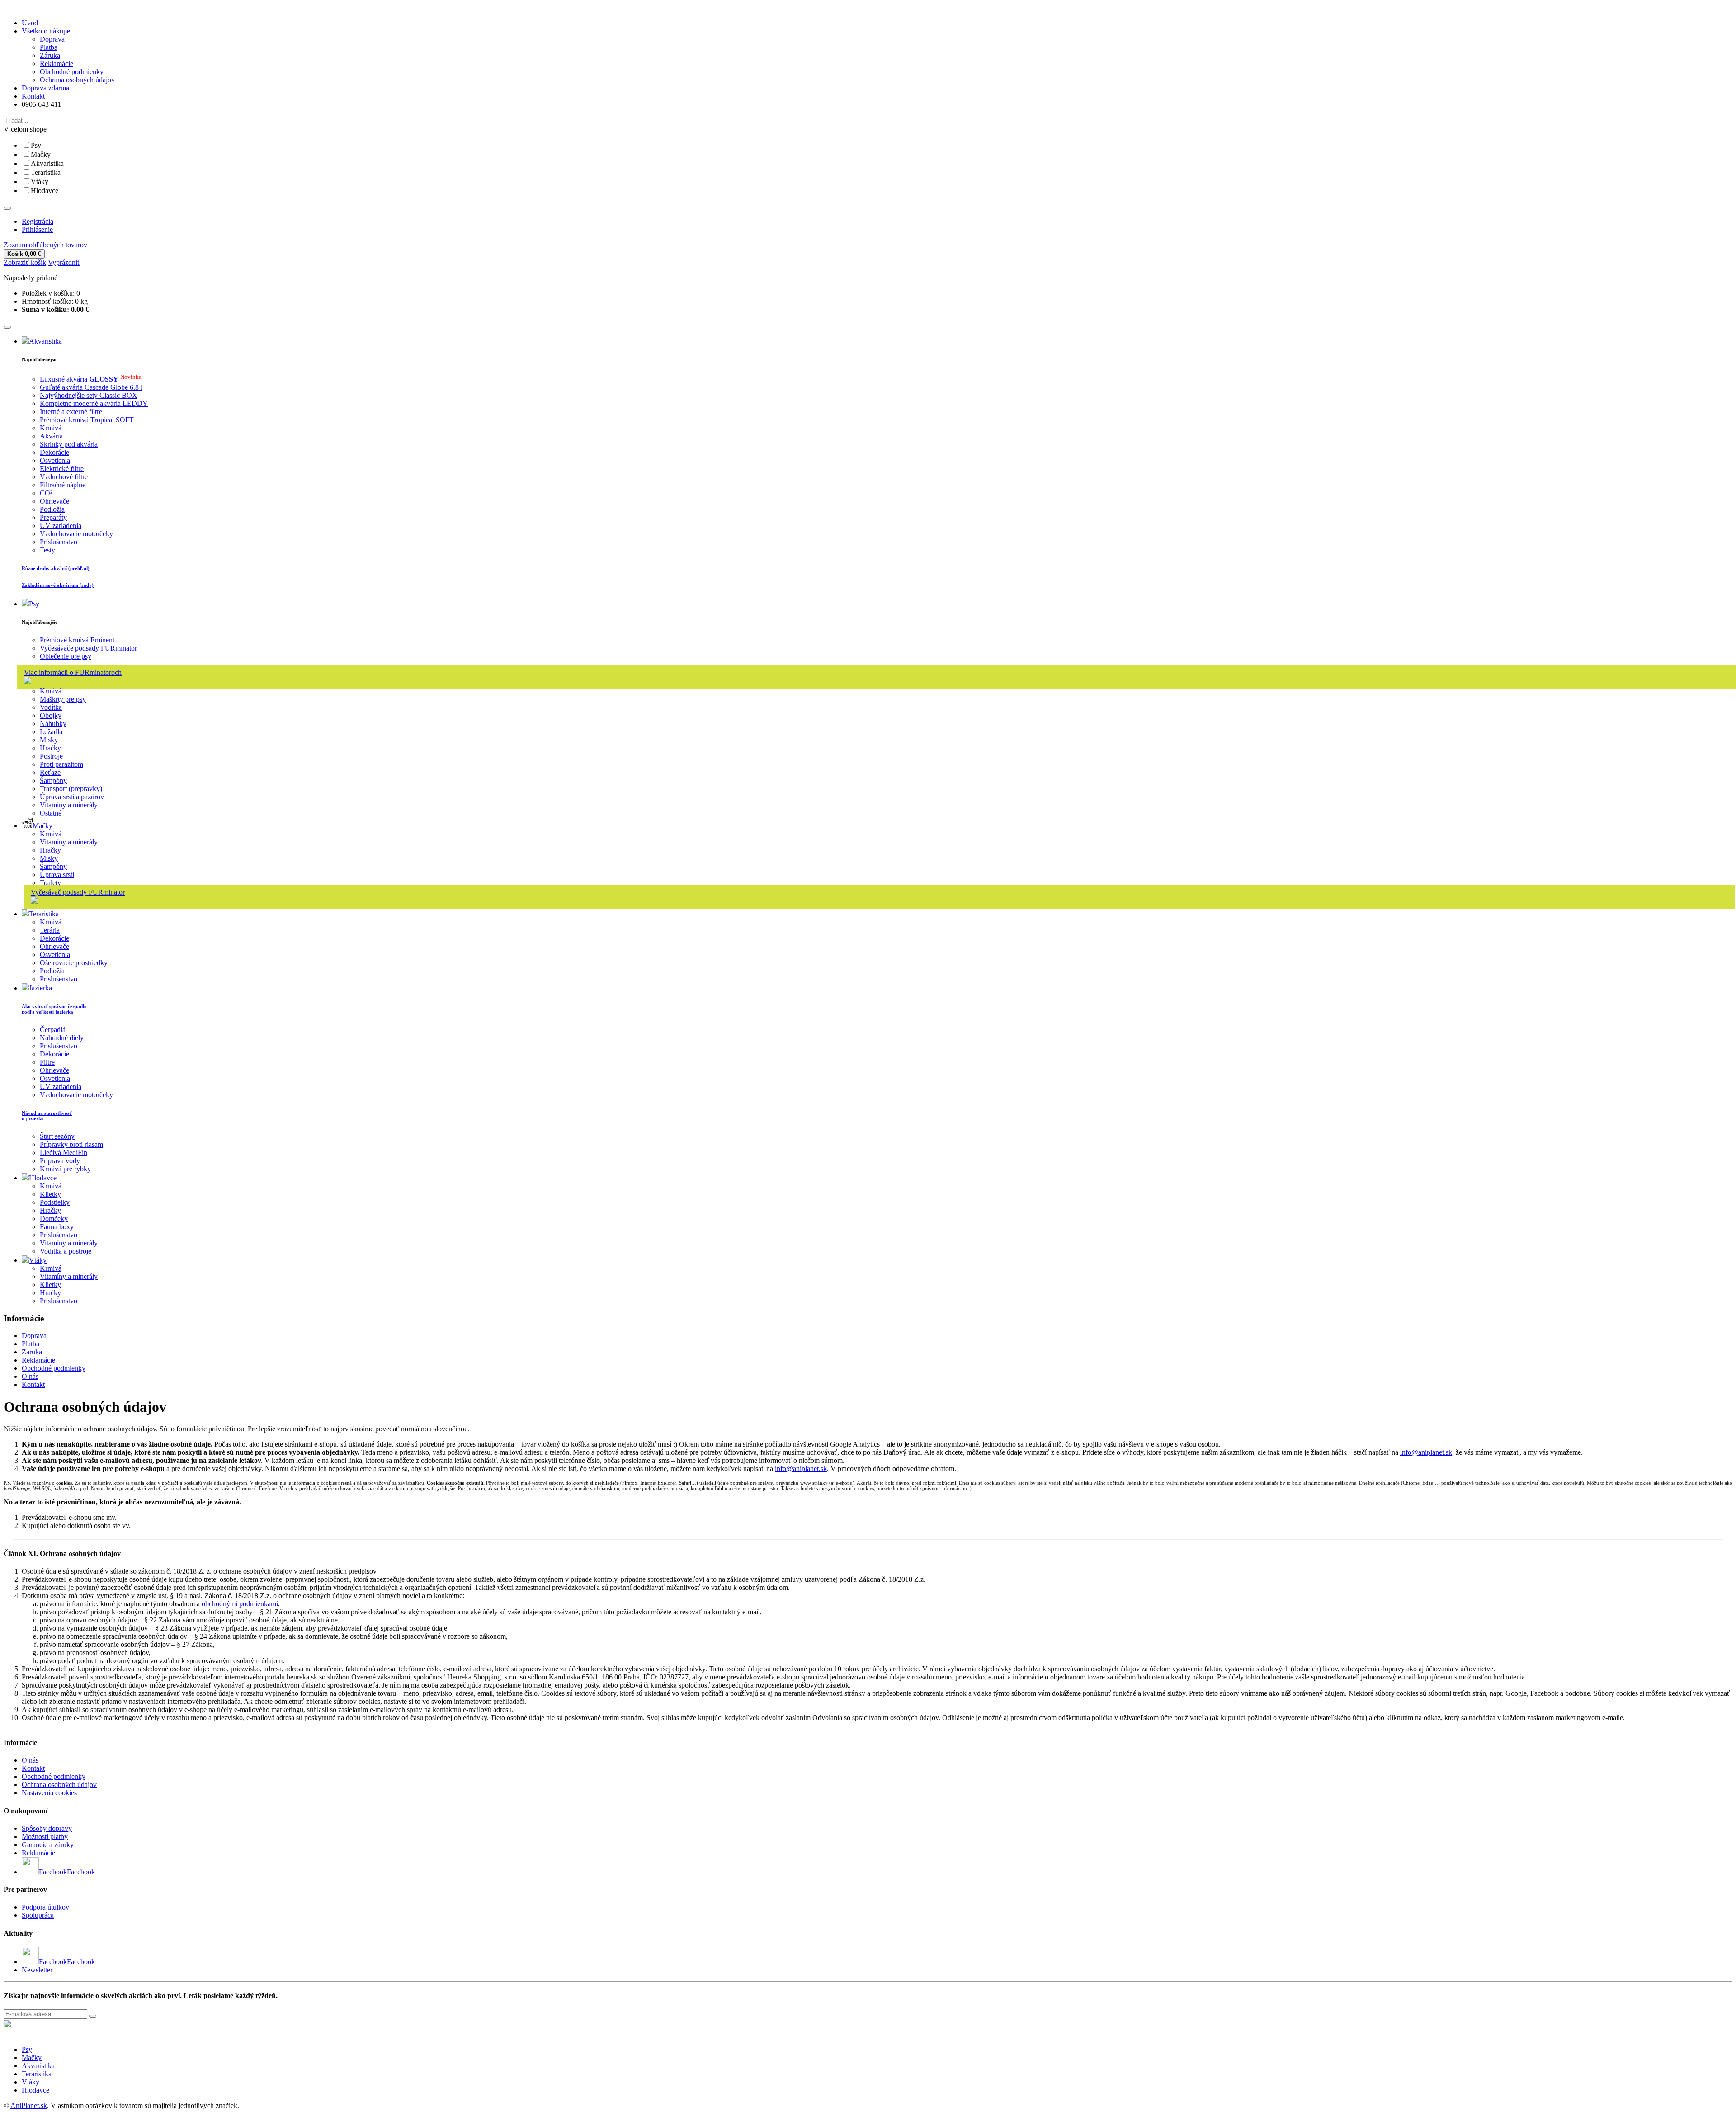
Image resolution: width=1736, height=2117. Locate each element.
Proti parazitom (61, 764)
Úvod (30, 23)
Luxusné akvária (91, 379)
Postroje (51, 756)
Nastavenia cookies (49, 1793)
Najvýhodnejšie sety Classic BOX (89, 395)
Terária (50, 930)
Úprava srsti (57, 875)
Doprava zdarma (45, 88)
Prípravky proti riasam (71, 1144)
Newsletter (37, 1970)
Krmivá (51, 428)
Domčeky (54, 1219)
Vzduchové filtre (64, 477)
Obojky (51, 715)
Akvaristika (47, 163)
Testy (47, 550)
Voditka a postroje (66, 1251)
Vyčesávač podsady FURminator (78, 892)
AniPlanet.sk (29, 2105)
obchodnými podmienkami (240, 1604)
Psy (36, 145)
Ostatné (51, 813)
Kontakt (33, 96)
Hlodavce (45, 191)
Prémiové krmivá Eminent (77, 640)
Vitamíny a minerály (69, 805)
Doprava (52, 39)
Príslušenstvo (59, 542)
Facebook (81, 1872)
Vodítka (51, 707)
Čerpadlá (53, 1030)
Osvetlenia (55, 460)
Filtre (47, 1062)
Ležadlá (51, 732)
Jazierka (40, 988)
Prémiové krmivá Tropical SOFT (87, 420)
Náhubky (53, 724)
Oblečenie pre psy (66, 656)
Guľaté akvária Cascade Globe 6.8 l (91, 387)
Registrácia (38, 221)
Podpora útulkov (45, 1907)
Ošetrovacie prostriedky (74, 963)
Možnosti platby (45, 1836)
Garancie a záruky (48, 1845)
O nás (30, 1376)
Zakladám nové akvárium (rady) (58, 585)
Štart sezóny (57, 1136)
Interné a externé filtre (71, 412)
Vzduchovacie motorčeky (76, 534)
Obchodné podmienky (72, 72)
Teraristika (46, 172)
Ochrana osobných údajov (77, 80)
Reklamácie (57, 64)
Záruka (50, 55)
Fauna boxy (57, 1227)
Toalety (50, 883)
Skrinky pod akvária (69, 444)
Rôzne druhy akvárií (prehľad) (56, 568)
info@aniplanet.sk (1426, 1452)
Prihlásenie (37, 229)
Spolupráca (38, 1915)
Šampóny (53, 780)
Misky (49, 740)
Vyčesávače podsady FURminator (88, 648)
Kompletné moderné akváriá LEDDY (94, 403)
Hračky (50, 748)
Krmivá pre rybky (65, 1169)
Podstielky (55, 1202)
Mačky (41, 154)
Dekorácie (54, 452)
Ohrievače (54, 501)
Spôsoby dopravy (47, 1828)
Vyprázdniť (64, 262)
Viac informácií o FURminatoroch (73, 672)
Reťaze (50, 772)
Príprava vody (60, 1161)
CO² (46, 493)
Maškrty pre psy (63, 699)
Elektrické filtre (62, 469)
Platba (49, 47)
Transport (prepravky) (71, 789)
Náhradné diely (62, 1038)
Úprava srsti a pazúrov (72, 797)
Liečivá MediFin (64, 1153)
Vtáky (40, 182)
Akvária (51, 436)
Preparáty (53, 517)
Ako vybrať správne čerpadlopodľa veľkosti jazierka (54, 1009)
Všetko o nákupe (46, 31)
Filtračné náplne (63, 485)
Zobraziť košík (25, 262)
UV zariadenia (61, 526)
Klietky (50, 1194)
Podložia (52, 509)
